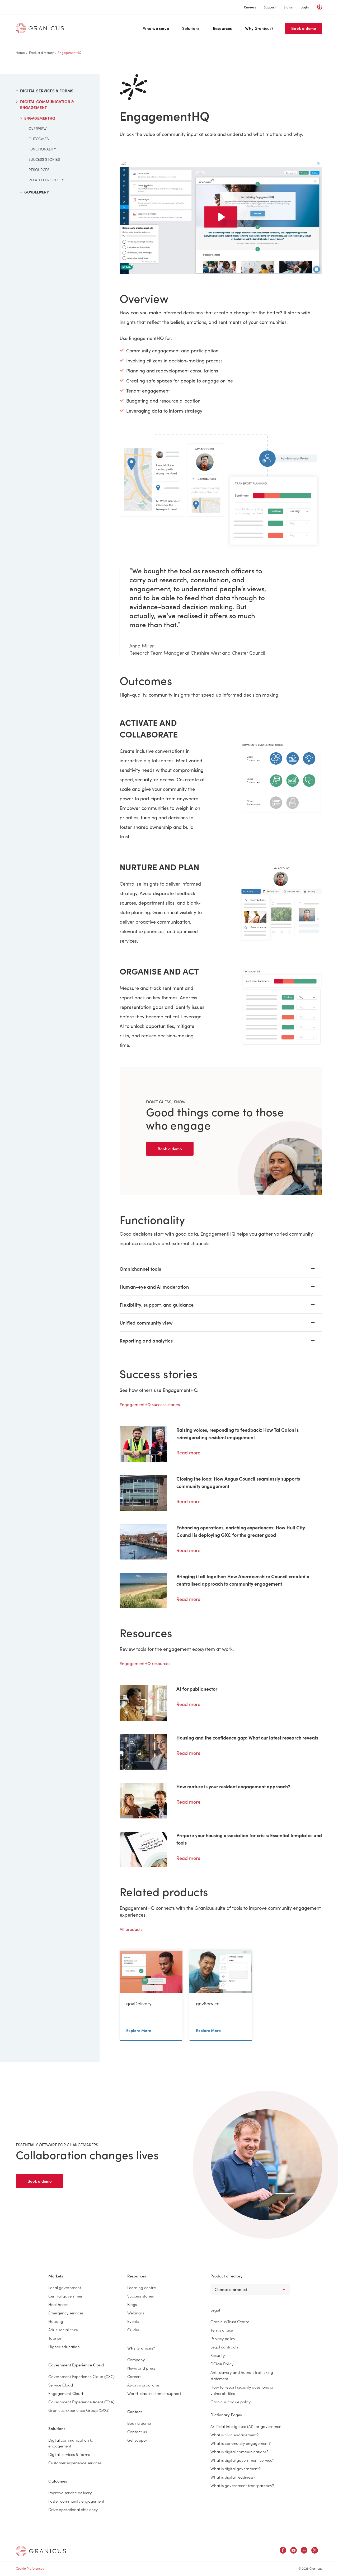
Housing (56, 2321)
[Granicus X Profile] (315, 2551)
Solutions (191, 28)
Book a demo (304, 28)
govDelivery (37, 192)
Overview (38, 128)
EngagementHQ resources (145, 1663)
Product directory (41, 52)
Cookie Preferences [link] (30, 2568)
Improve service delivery (70, 2492)
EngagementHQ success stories (150, 1404)
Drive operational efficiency (73, 2509)
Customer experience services (75, 2463)
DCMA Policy (222, 2364)
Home (20, 52)
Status (288, 7)
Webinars (136, 2313)
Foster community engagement (76, 2501)
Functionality (42, 149)
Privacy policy (223, 2338)
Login (305, 7)
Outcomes (39, 139)
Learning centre (142, 2287)
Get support (138, 2440)
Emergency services (66, 2313)
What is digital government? (236, 2468)
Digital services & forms (47, 91)
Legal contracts (224, 2347)
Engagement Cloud (66, 2393)
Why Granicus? (259, 28)
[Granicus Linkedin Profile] (304, 2551)
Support (270, 7)
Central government (67, 2296)
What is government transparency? (242, 2485)
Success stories (44, 159)
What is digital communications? (239, 2452)
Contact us (137, 2431)
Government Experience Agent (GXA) (81, 2402)
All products (131, 1929)
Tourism (55, 2338)
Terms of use (222, 2330)
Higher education (64, 2346)
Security (218, 2355)
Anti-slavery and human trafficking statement (242, 2375)
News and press (141, 2368)
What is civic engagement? (234, 2435)
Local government (65, 2287)
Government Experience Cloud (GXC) (81, 2376)
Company (136, 2359)
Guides (133, 2330)
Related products (46, 180)
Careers (250, 7)
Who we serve (156, 28)
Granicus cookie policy (231, 2402)
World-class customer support (154, 2393)
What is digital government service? (242, 2460)
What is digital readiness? (233, 2477)
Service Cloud (61, 2385)
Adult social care (63, 2330)
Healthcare (58, 2304)
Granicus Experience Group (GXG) (79, 2410)
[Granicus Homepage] (41, 28)
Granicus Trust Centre (230, 2321)
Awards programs (143, 2385)
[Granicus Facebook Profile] (283, 2551)
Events (133, 2321)
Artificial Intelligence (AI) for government (247, 2426)
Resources (222, 28)
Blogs (132, 2304)
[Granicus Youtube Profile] (294, 2551)
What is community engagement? (241, 2443)
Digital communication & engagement (47, 105)
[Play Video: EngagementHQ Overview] (221, 217)
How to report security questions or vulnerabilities (242, 2390)
